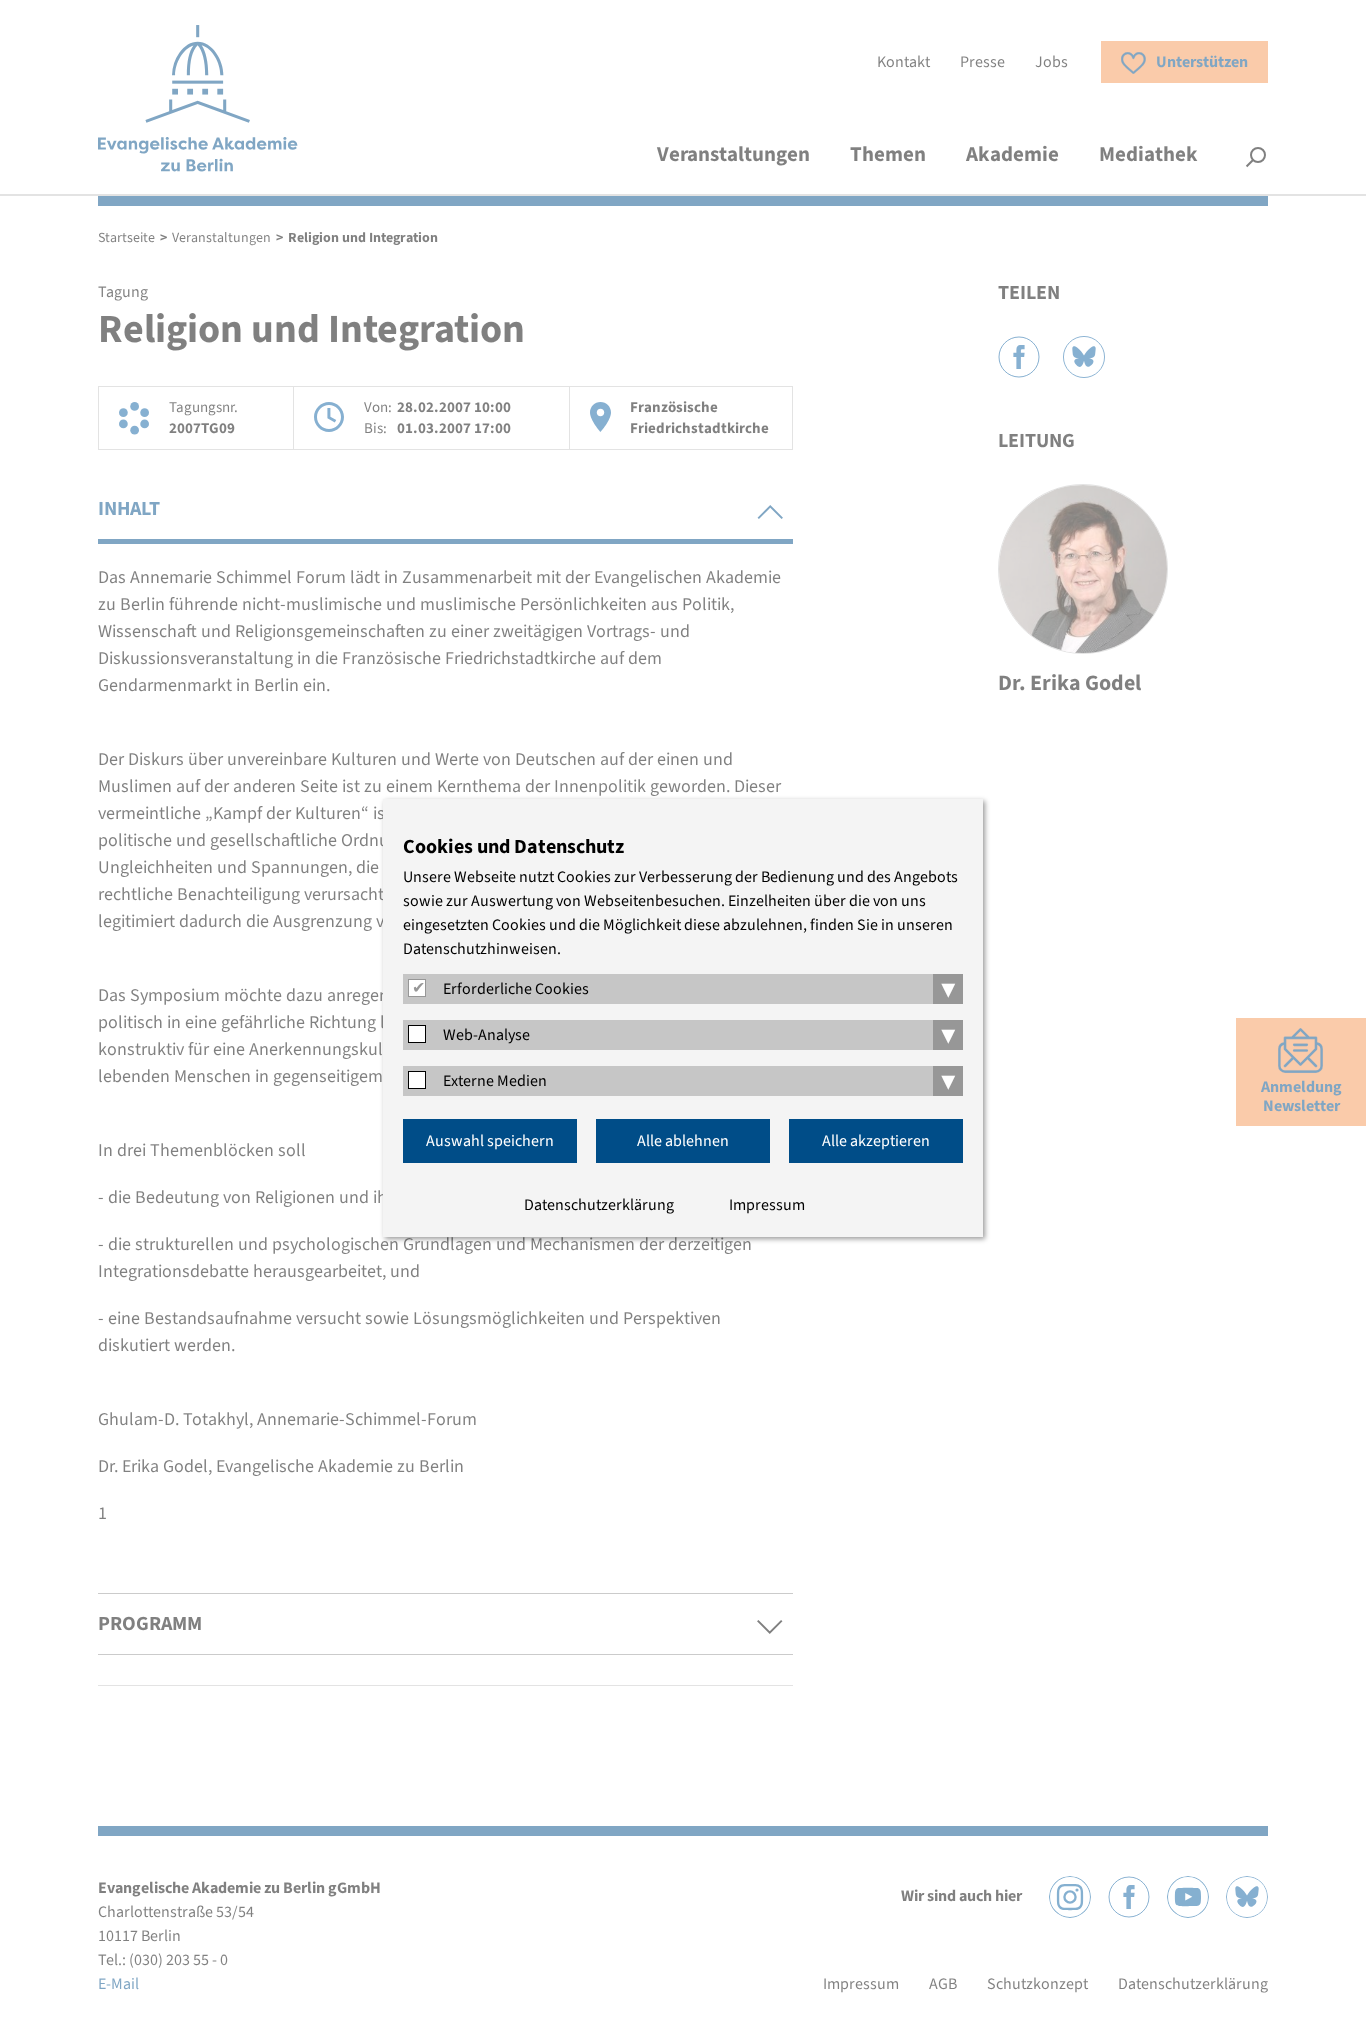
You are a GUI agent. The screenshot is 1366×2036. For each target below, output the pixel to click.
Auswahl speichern (490, 1141)
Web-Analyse (486, 1035)
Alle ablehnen (683, 1141)
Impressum (767, 1205)
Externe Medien (495, 1081)
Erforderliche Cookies (516, 989)
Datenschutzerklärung (599, 1205)
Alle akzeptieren (876, 1141)
